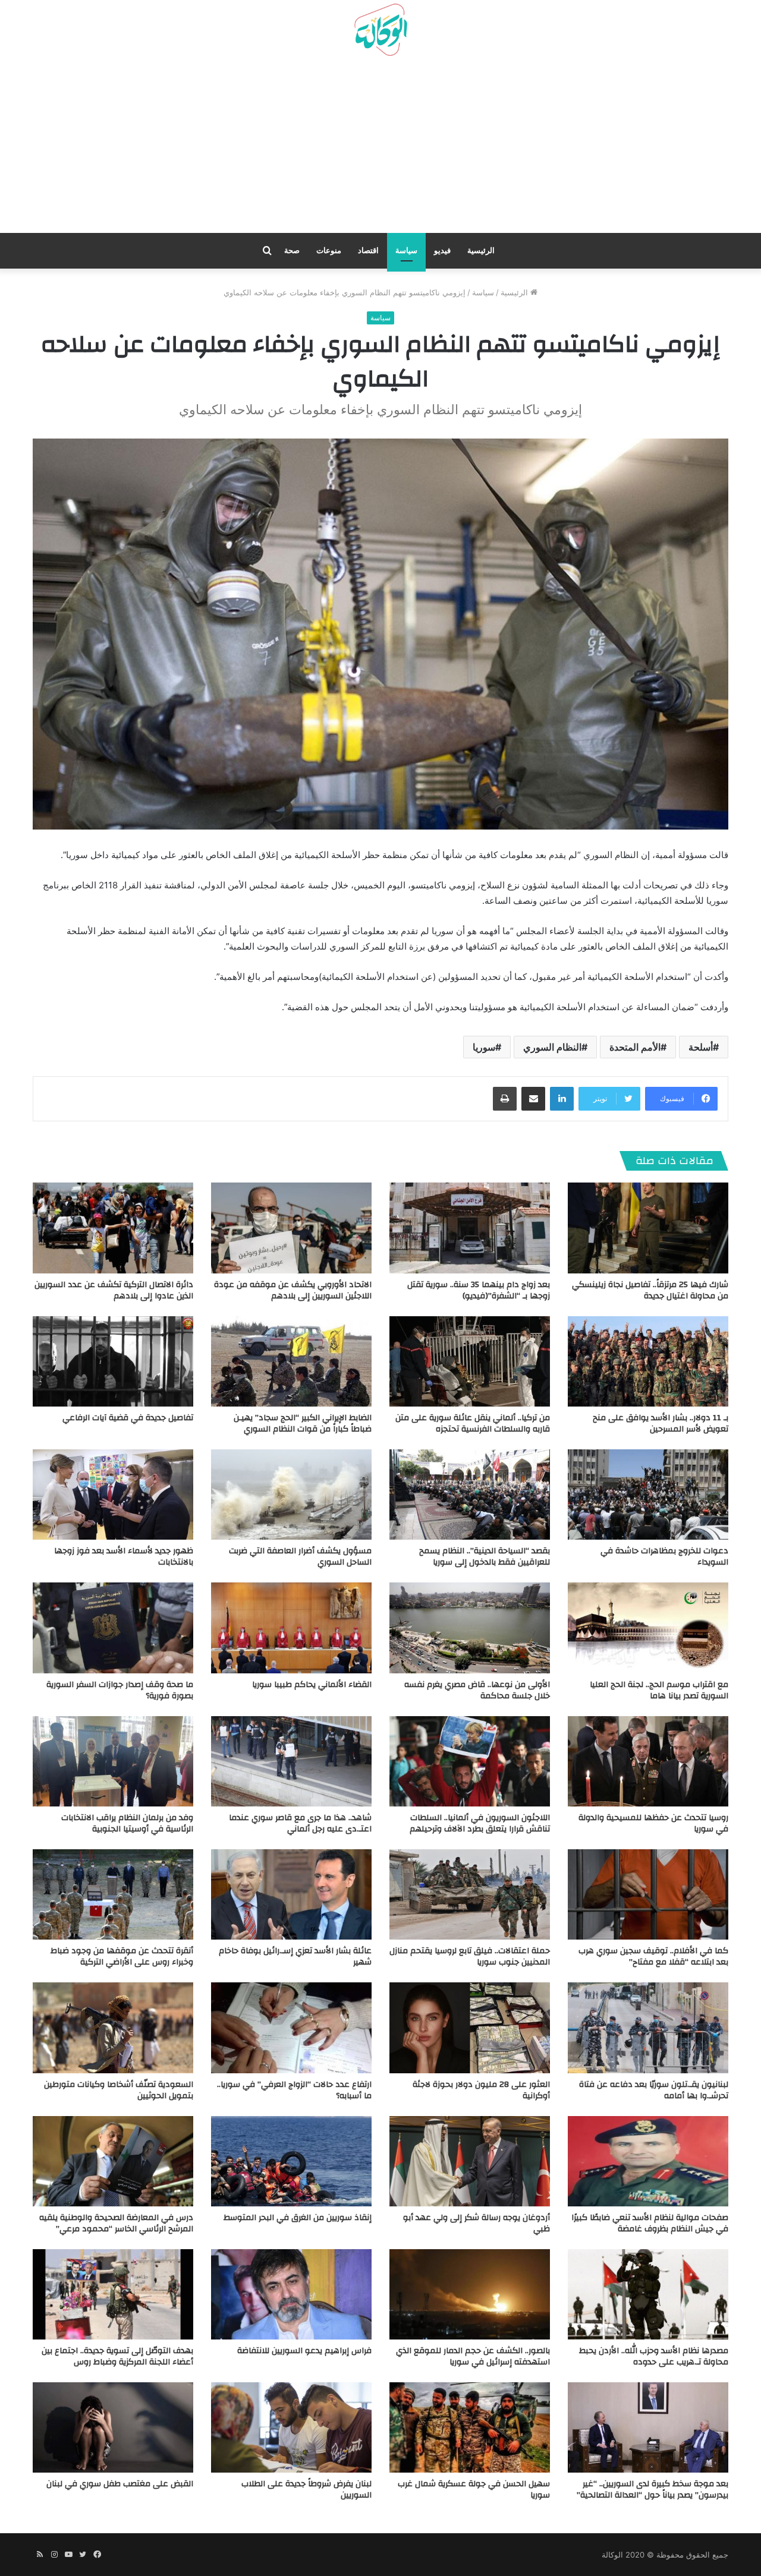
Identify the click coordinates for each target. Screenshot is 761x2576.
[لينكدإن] (562, 1099)
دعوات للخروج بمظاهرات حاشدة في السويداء (664, 1557)
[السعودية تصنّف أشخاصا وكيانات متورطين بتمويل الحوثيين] (113, 2028)
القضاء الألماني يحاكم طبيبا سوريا (312, 1685)
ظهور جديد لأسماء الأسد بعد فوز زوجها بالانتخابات (124, 1557)
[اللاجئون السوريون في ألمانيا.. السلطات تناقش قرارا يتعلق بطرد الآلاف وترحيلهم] (470, 1761)
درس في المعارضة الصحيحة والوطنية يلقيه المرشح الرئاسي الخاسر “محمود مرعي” (116, 2223)
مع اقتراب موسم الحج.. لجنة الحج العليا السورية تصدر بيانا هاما (659, 1690)
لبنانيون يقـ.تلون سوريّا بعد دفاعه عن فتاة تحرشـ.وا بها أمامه (654, 2090)
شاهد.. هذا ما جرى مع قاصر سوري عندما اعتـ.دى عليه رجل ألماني (300, 1823)
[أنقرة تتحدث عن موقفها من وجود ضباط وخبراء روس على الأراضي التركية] (113, 1894)
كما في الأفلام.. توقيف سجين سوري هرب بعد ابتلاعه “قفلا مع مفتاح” (653, 1957)
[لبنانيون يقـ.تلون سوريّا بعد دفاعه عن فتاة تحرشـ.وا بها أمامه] (648, 2028)
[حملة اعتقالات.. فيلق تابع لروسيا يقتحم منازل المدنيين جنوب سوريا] (470, 1894)
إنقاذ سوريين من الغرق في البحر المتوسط (298, 2218)
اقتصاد (368, 250)
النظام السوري (552, 1047)
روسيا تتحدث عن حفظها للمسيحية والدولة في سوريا (653, 1823)
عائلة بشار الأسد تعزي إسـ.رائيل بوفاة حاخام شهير (295, 1957)
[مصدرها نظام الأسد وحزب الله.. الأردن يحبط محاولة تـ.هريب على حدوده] (648, 2294)
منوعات (329, 250)
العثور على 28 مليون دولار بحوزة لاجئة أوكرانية (481, 2090)
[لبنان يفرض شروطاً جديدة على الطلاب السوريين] (291, 2427)
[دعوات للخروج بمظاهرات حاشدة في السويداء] (648, 1494)
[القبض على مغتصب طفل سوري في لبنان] (113, 2427)
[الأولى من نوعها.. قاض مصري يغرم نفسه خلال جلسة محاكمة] (470, 1628)
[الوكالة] (380, 30)
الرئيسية (481, 250)
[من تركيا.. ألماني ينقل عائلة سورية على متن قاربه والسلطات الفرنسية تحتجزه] (470, 1361)
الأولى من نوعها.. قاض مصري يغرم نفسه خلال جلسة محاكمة (477, 1690)
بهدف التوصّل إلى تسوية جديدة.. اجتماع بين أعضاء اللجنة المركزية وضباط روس (117, 2356)
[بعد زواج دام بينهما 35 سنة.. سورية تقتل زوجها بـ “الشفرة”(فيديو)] (470, 1228)
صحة (292, 250)
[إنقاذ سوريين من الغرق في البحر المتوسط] (291, 2161)
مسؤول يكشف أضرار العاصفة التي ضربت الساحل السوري (300, 1557)
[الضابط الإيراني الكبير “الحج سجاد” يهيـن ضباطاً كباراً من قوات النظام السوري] (291, 1361)
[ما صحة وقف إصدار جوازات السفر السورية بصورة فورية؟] (113, 1628)
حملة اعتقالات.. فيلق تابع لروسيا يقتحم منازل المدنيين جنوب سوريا (470, 1957)
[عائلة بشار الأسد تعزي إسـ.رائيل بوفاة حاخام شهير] (291, 1894)
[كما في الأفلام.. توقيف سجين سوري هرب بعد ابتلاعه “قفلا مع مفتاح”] (648, 1894)
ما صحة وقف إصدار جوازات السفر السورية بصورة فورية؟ (120, 1690)
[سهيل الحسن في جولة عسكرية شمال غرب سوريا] (470, 2427)
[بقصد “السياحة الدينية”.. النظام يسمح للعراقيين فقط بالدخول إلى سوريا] (470, 1494)
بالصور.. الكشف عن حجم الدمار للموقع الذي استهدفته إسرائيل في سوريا (473, 2356)
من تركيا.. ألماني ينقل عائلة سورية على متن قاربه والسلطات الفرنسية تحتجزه (473, 1423)
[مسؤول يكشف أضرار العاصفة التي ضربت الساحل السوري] (291, 1494)
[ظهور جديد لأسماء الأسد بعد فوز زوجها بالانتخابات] (113, 1494)
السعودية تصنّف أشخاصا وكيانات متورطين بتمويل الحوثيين (119, 2090)
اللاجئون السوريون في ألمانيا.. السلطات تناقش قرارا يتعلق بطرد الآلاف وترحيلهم (480, 1823)
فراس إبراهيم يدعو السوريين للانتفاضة (304, 2351)
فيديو (442, 250)
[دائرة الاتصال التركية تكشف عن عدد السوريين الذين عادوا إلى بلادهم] (113, 1228)
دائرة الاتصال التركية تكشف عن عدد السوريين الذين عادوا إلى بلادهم (114, 1290)
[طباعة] (505, 1099)
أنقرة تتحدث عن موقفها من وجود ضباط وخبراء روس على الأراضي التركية (122, 1957)
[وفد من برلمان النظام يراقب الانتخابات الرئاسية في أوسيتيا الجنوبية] (113, 1761)
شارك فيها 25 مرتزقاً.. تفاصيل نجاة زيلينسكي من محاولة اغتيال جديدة (650, 1290)
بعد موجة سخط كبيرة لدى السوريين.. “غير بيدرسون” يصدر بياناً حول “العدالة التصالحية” (652, 2490)
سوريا (484, 1047)
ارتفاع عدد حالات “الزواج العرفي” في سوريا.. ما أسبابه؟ (294, 2090)
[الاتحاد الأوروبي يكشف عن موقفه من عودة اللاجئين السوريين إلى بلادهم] (291, 1228)
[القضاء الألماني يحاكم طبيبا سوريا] (291, 1628)
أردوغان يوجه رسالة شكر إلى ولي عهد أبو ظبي (477, 2223)
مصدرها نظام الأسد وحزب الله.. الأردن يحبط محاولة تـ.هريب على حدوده (654, 2356)
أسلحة (701, 1047)
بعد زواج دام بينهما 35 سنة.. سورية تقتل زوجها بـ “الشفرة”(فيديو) (479, 1290)
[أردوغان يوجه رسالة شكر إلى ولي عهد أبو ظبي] (470, 2161)
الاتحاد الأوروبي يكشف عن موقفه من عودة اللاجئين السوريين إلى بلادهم (293, 1290)
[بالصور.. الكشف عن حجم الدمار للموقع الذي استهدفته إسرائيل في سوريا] (470, 2294)
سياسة (406, 250)
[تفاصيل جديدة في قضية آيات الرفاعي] (113, 1361)
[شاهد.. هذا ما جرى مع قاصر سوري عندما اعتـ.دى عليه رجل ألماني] (291, 1761)
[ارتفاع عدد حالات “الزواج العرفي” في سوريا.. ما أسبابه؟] (291, 2028)
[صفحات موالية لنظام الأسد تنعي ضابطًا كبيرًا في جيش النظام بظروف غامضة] (648, 2161)
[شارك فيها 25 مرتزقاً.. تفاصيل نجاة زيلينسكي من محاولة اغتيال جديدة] (648, 1228)
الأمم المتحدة (635, 1047)
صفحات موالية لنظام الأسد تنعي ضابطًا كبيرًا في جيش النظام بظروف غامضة (650, 2223)
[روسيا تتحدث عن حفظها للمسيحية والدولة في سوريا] (648, 1761)
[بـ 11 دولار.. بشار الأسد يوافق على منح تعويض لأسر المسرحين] (648, 1361)
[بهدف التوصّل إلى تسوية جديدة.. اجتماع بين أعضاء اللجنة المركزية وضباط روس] (113, 2294)
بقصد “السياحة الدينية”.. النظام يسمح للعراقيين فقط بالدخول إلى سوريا (485, 1557)
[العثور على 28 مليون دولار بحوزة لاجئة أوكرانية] (470, 2028)
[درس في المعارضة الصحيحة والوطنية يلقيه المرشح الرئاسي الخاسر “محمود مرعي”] (113, 2161)
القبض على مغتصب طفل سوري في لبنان (120, 2484)
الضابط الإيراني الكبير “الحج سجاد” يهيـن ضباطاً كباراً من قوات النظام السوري (303, 1423)
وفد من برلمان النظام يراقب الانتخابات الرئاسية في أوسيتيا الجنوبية (127, 1823)
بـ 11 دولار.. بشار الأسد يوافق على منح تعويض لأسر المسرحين (661, 1423)
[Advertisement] (380, 149)
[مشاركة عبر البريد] (533, 1099)
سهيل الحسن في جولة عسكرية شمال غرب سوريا (474, 2490)
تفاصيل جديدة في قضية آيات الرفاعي (128, 1418)
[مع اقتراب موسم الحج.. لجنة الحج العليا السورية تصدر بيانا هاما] (648, 1628)
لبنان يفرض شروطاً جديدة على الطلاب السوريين (306, 2490)
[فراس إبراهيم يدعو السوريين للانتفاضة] (291, 2294)
